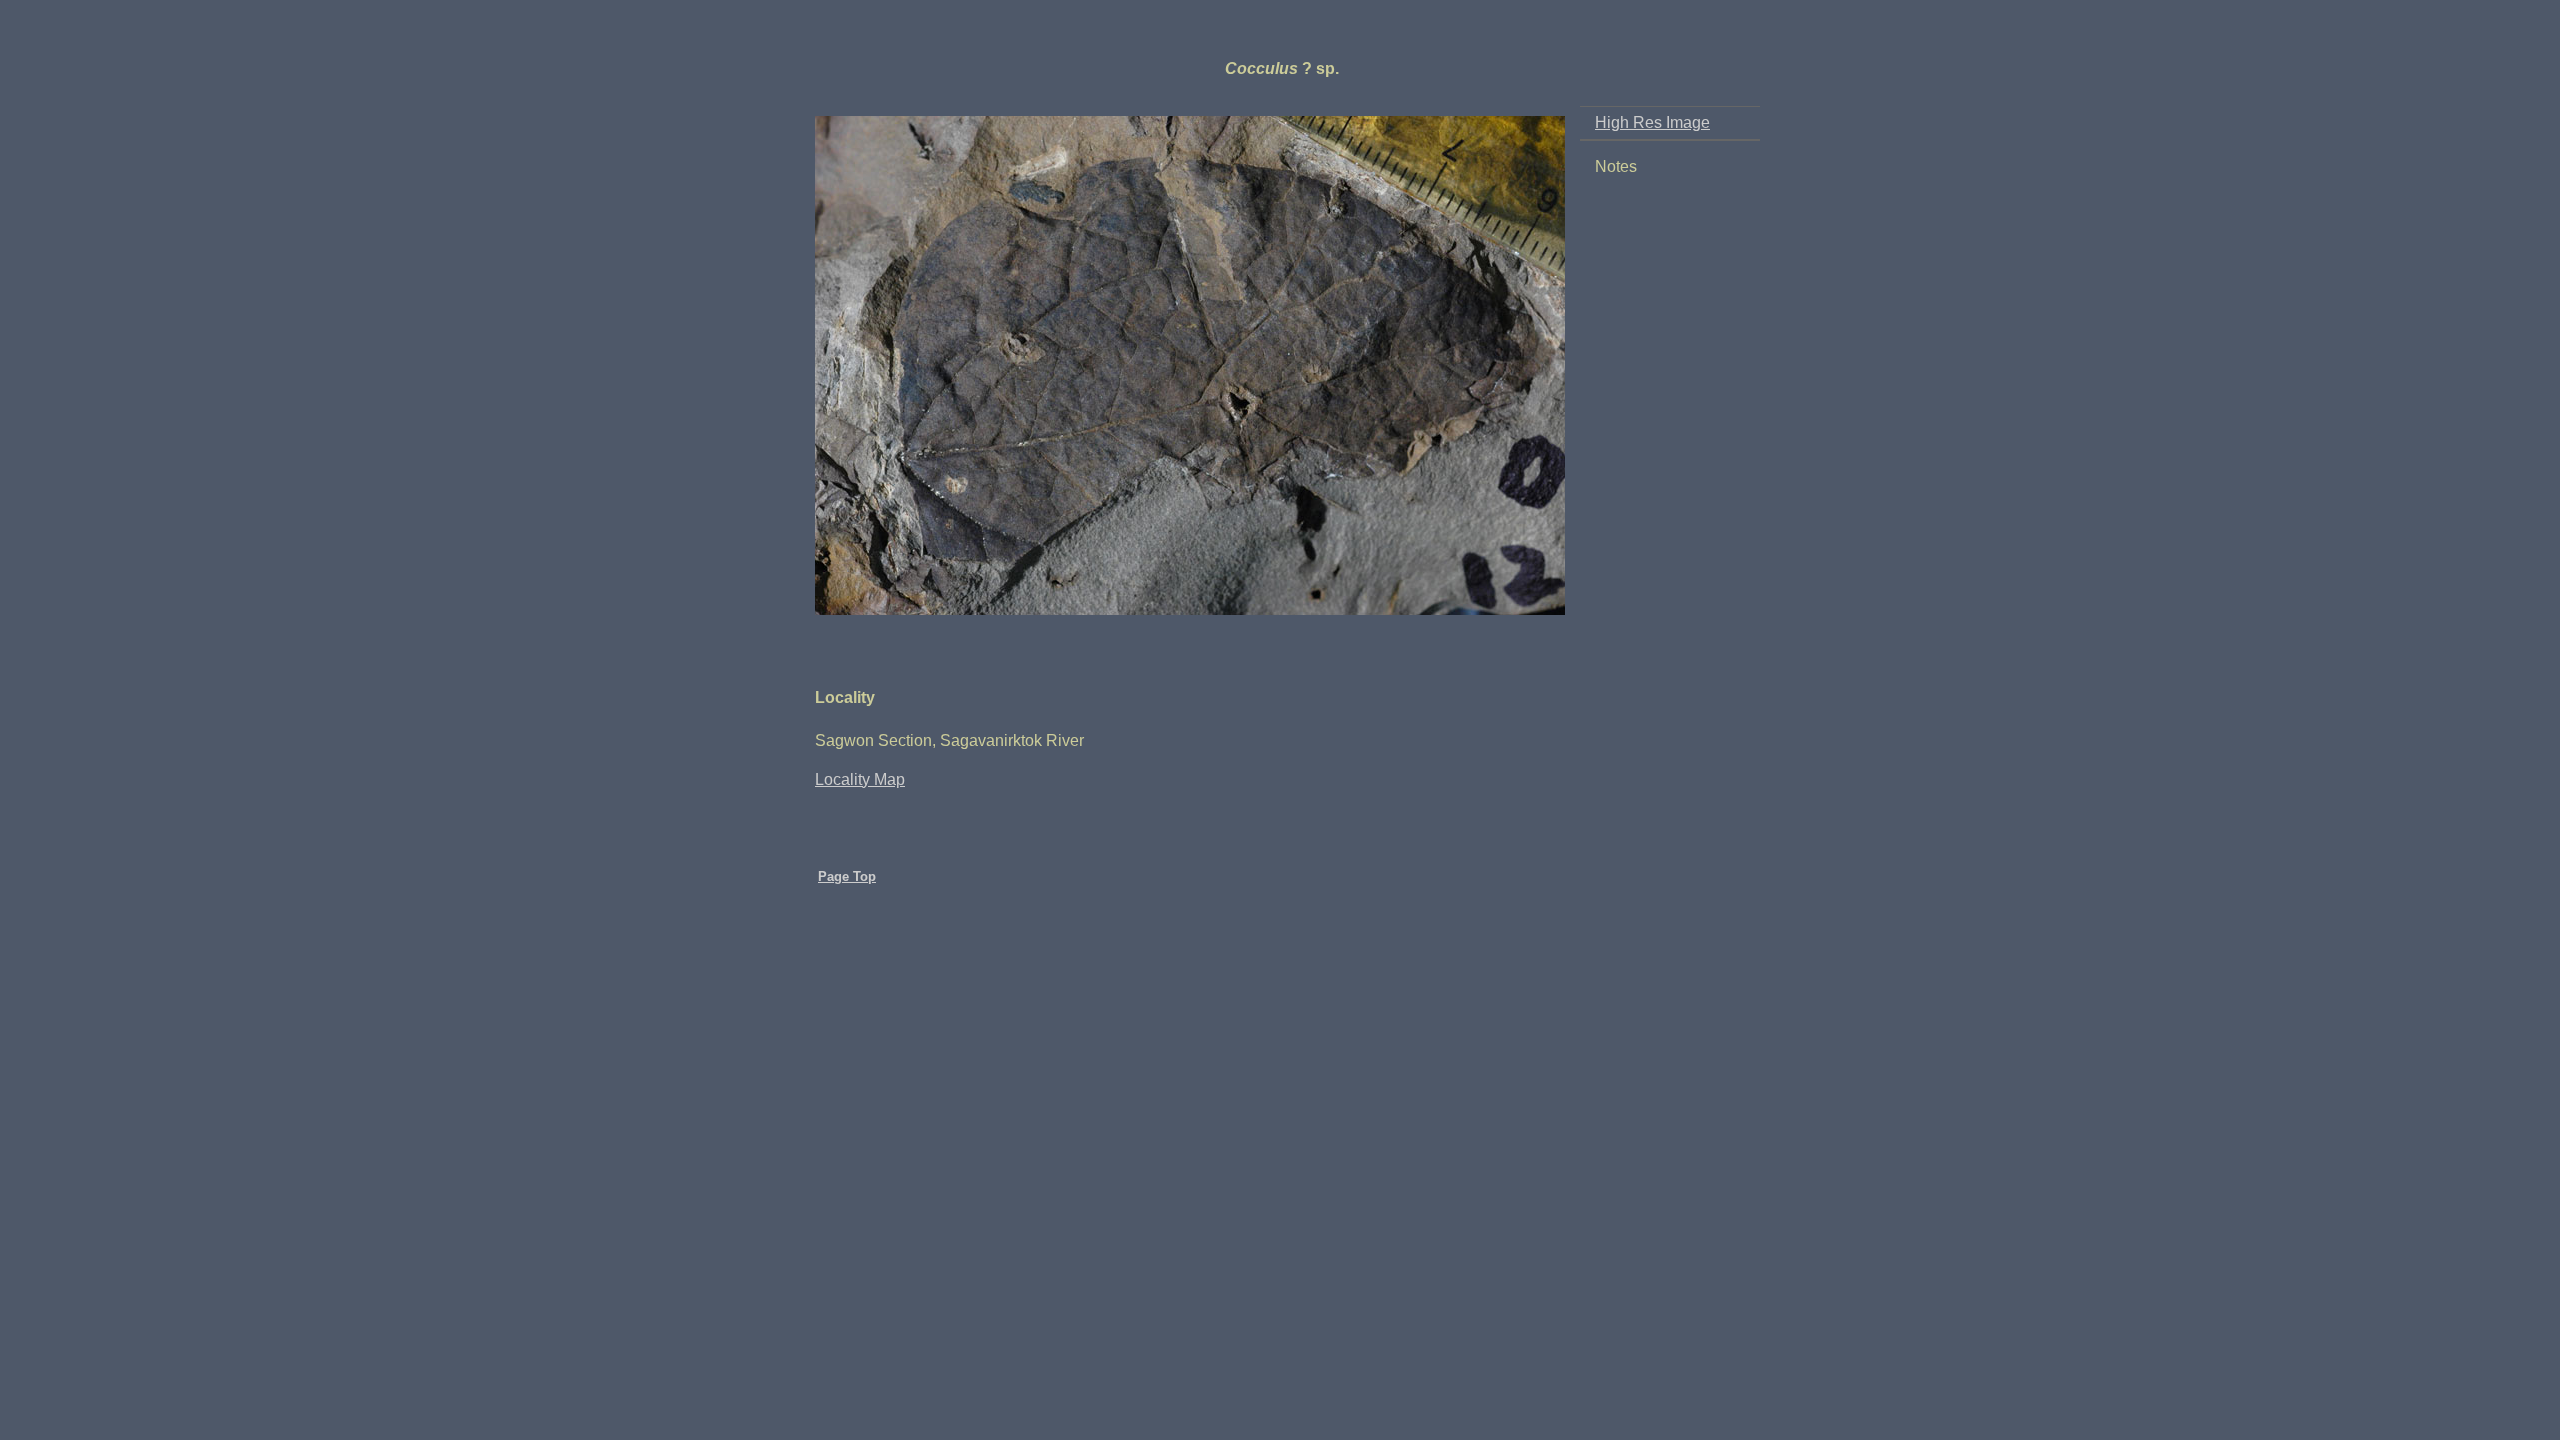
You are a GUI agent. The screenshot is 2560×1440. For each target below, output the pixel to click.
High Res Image (1652, 122)
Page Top (847, 876)
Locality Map (860, 779)
